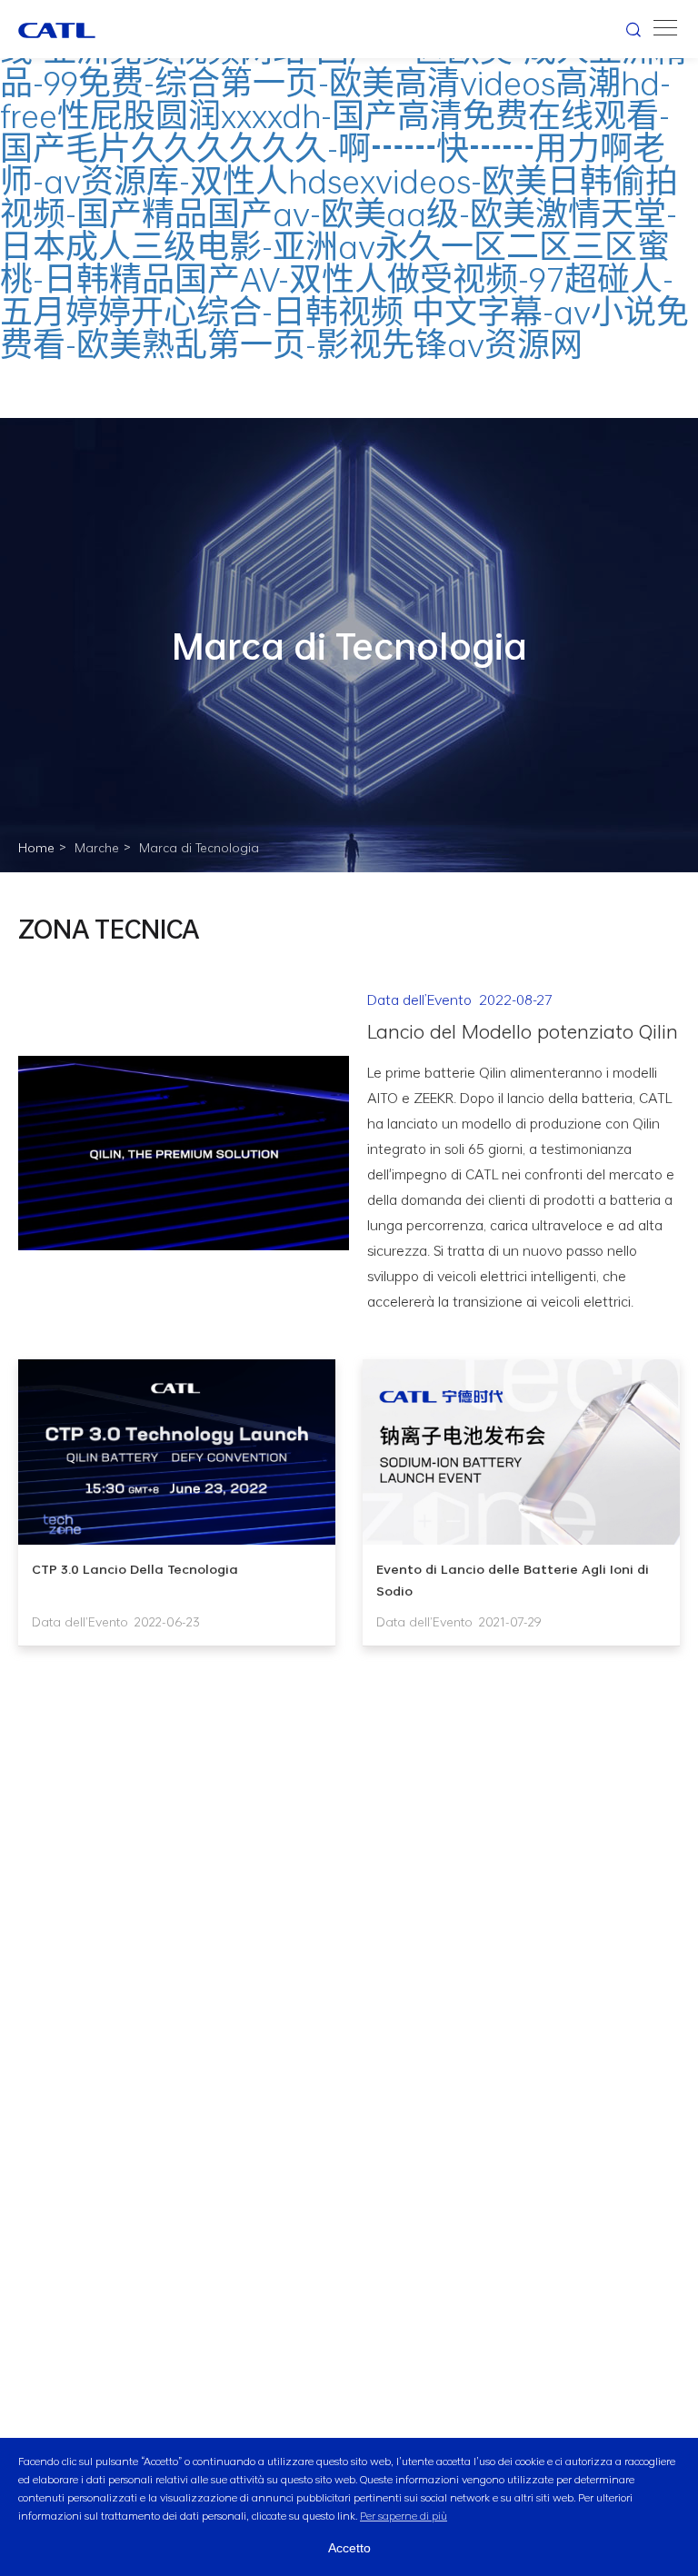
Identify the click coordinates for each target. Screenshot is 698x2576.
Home (36, 848)
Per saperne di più (404, 2515)
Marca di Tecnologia (199, 848)
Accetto (349, 2548)
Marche (97, 848)
